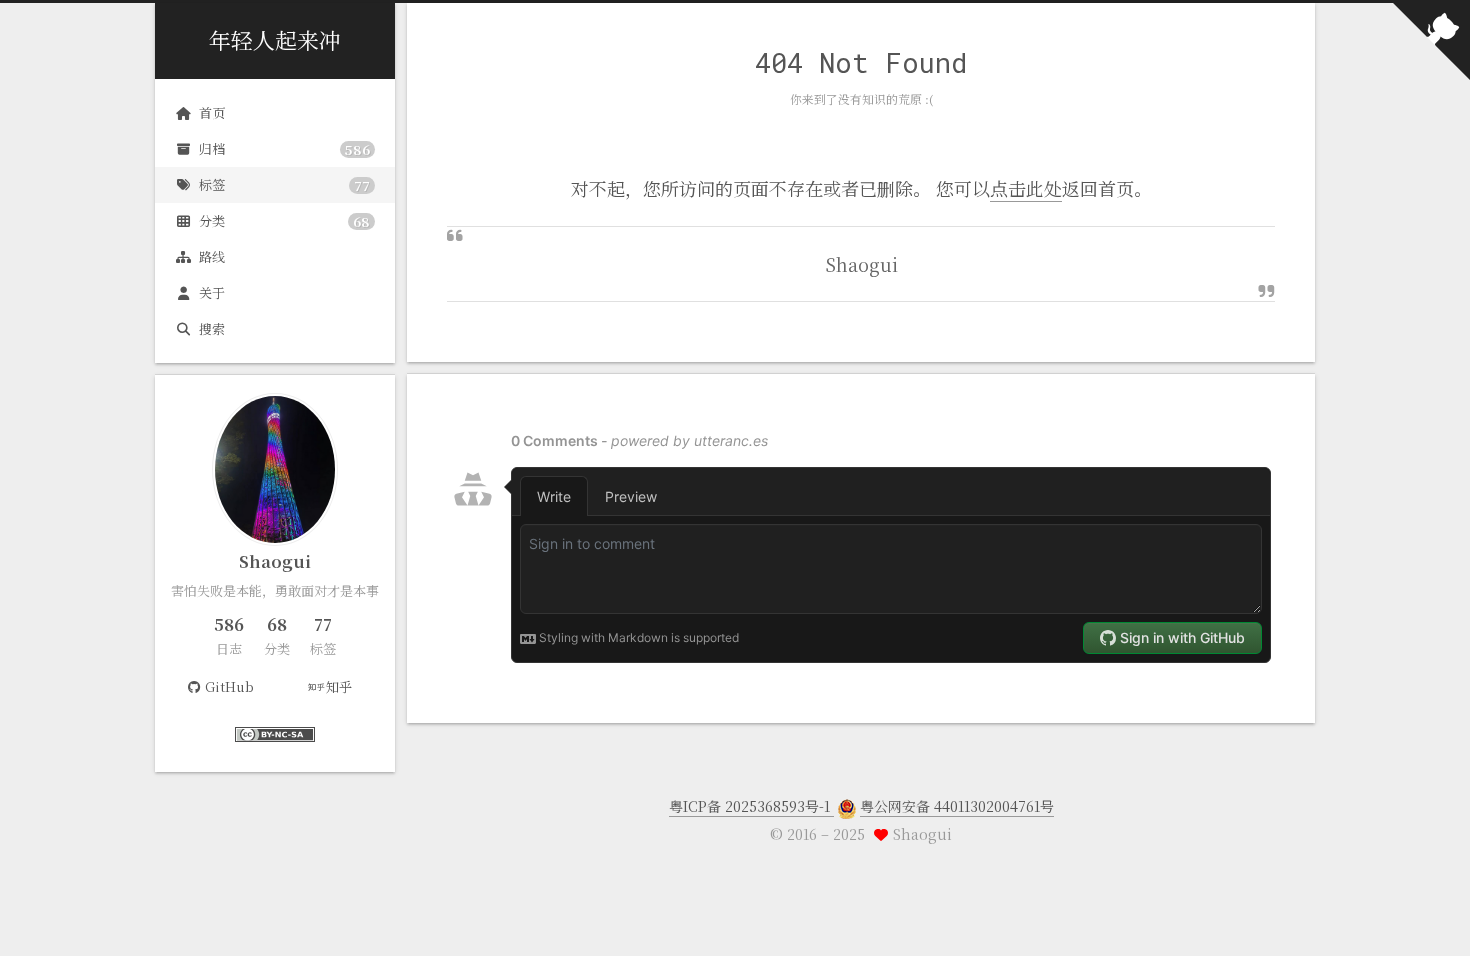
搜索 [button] (212, 328)
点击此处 (1026, 188)
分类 (284, 221)
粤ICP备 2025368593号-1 (751, 806)
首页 (212, 112)
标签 (284, 185)
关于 (212, 292)
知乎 (339, 686)
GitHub (229, 686)
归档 (284, 149)
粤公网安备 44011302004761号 (957, 806)
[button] (275, 760)
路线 (212, 256)
